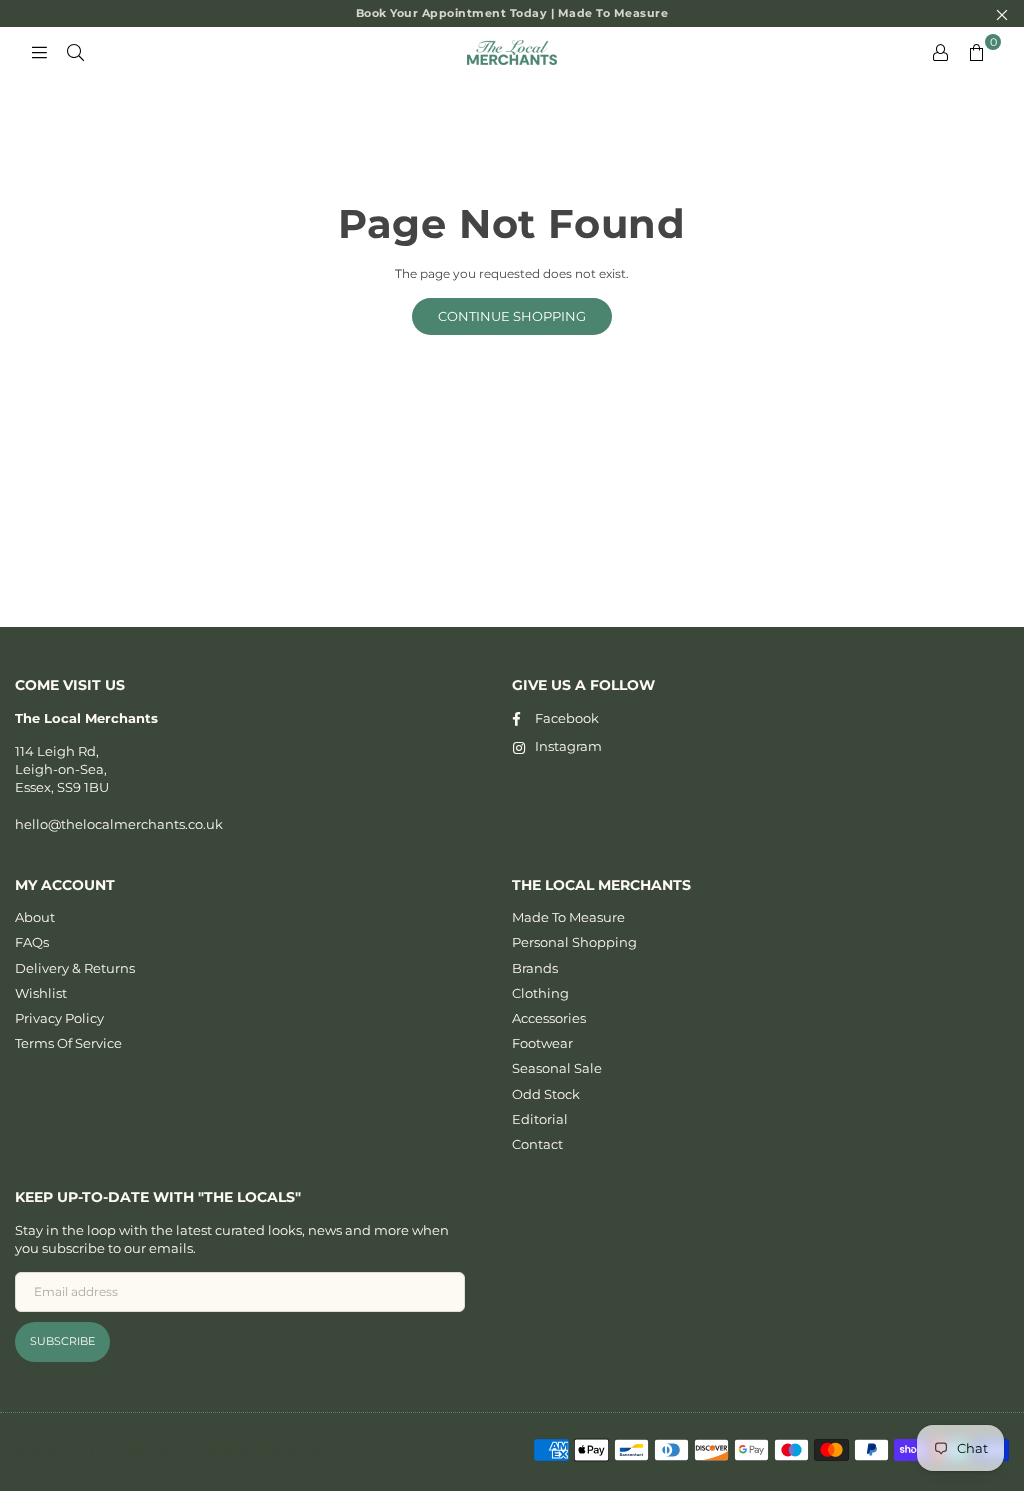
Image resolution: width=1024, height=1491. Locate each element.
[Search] (75, 52)
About (35, 917)
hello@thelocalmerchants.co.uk (119, 824)
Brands (535, 968)
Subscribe (62, 1341)
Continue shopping (512, 316)
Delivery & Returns (75, 968)
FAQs (32, 942)
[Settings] (940, 52)
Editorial (540, 1119)
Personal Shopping (574, 942)
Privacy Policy (59, 1018)
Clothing (540, 993)
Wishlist (41, 993)
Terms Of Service (68, 1043)
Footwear (542, 1043)
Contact (537, 1144)
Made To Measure (568, 917)
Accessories (549, 1018)
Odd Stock (546, 1094)
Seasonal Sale (557, 1068)
